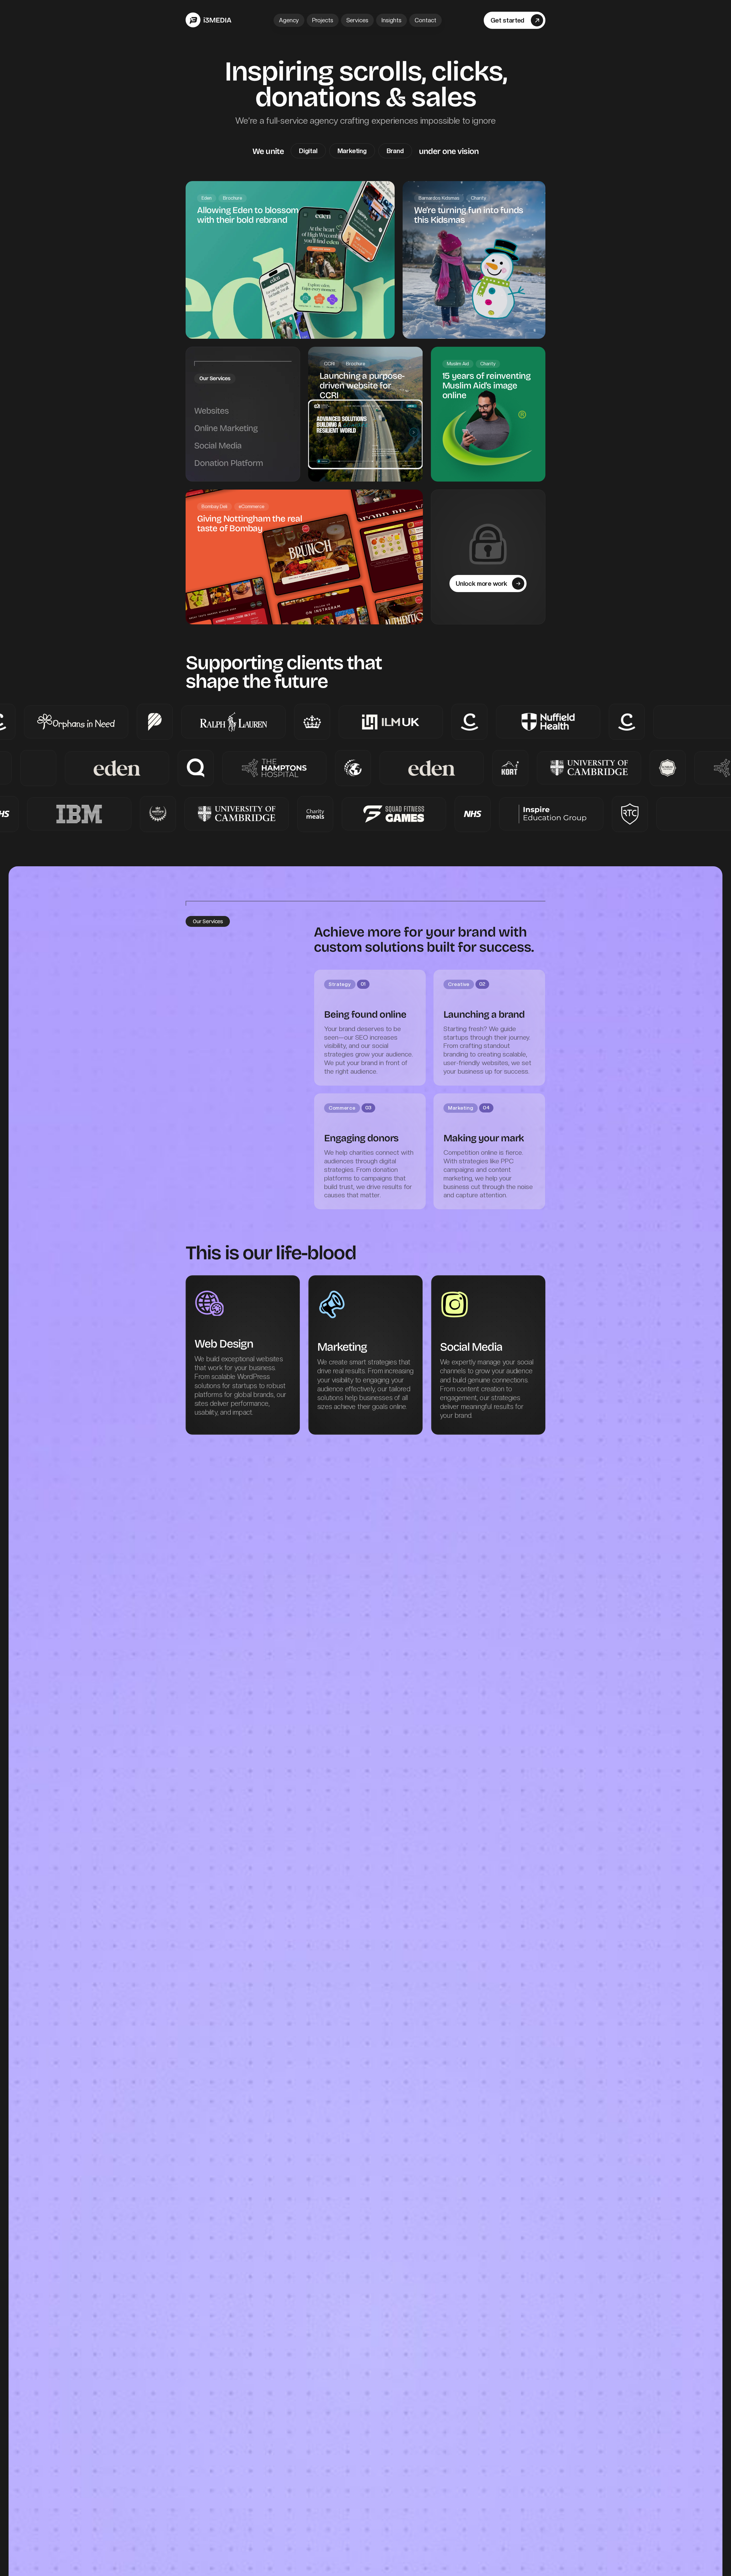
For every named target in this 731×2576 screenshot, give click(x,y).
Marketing (352, 151)
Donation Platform (229, 463)
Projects (323, 20)
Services (357, 20)
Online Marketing (226, 428)
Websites (211, 410)
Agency (289, 20)
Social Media (218, 445)
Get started (507, 20)
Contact (425, 20)
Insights (391, 20)
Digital (308, 151)
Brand (395, 151)
